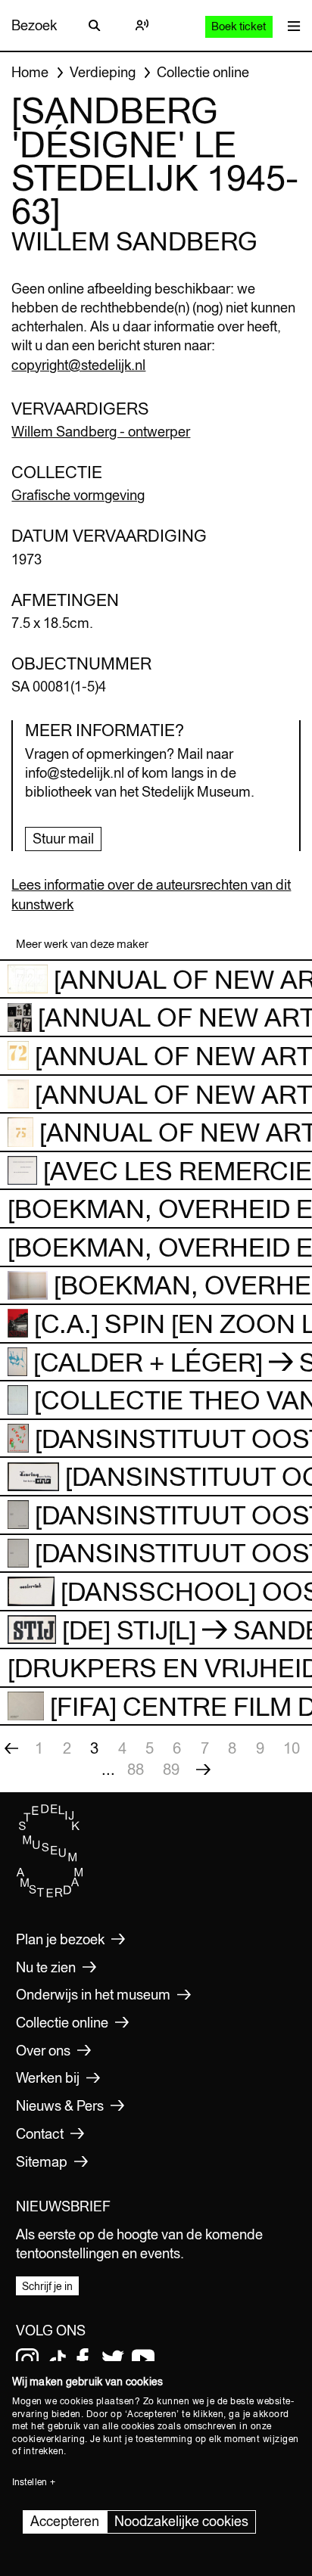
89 (171, 1769)
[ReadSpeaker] (142, 26)
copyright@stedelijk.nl (78, 365)
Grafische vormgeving (78, 495)
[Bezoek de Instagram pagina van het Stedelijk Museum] (27, 2360)
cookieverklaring (48, 2439)
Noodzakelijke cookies (181, 2521)
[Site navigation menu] (290, 25)
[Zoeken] (95, 26)
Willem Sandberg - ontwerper (101, 432)
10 (292, 1748)
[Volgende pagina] (203, 1770)
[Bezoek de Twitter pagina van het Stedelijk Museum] (113, 2360)
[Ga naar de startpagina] (50, 1894)
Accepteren (65, 2521)
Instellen (30, 2482)
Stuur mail (63, 839)
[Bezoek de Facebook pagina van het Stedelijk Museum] (83, 2360)
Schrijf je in (47, 2286)
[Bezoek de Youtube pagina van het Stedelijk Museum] (143, 2360)
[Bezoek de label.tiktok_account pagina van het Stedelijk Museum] (58, 2360)
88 (136, 1769)
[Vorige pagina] (11, 1748)
